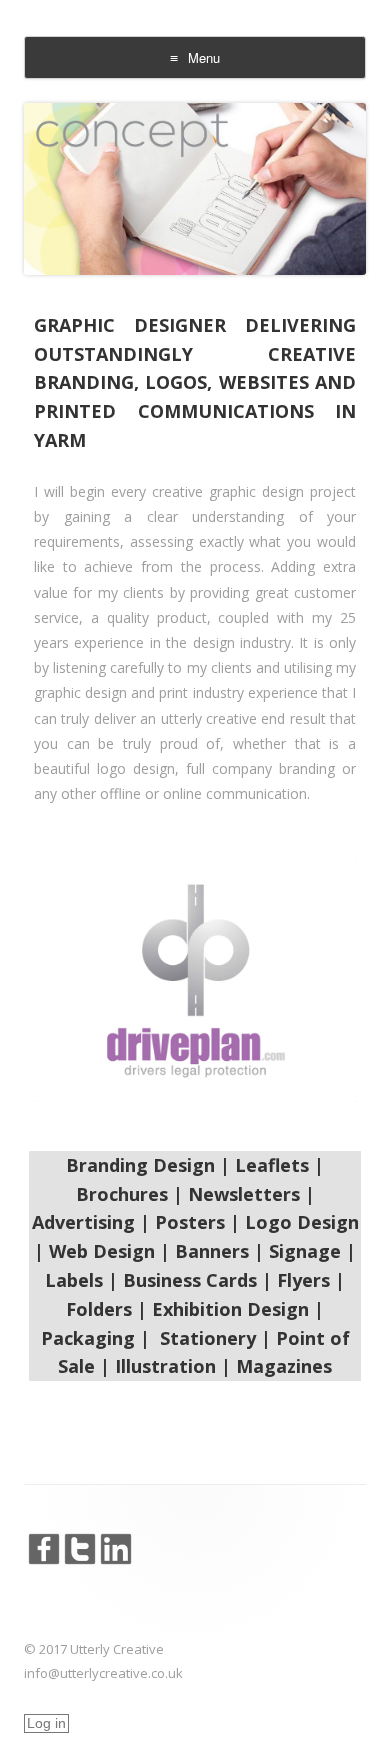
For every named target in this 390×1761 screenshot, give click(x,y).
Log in (46, 1723)
